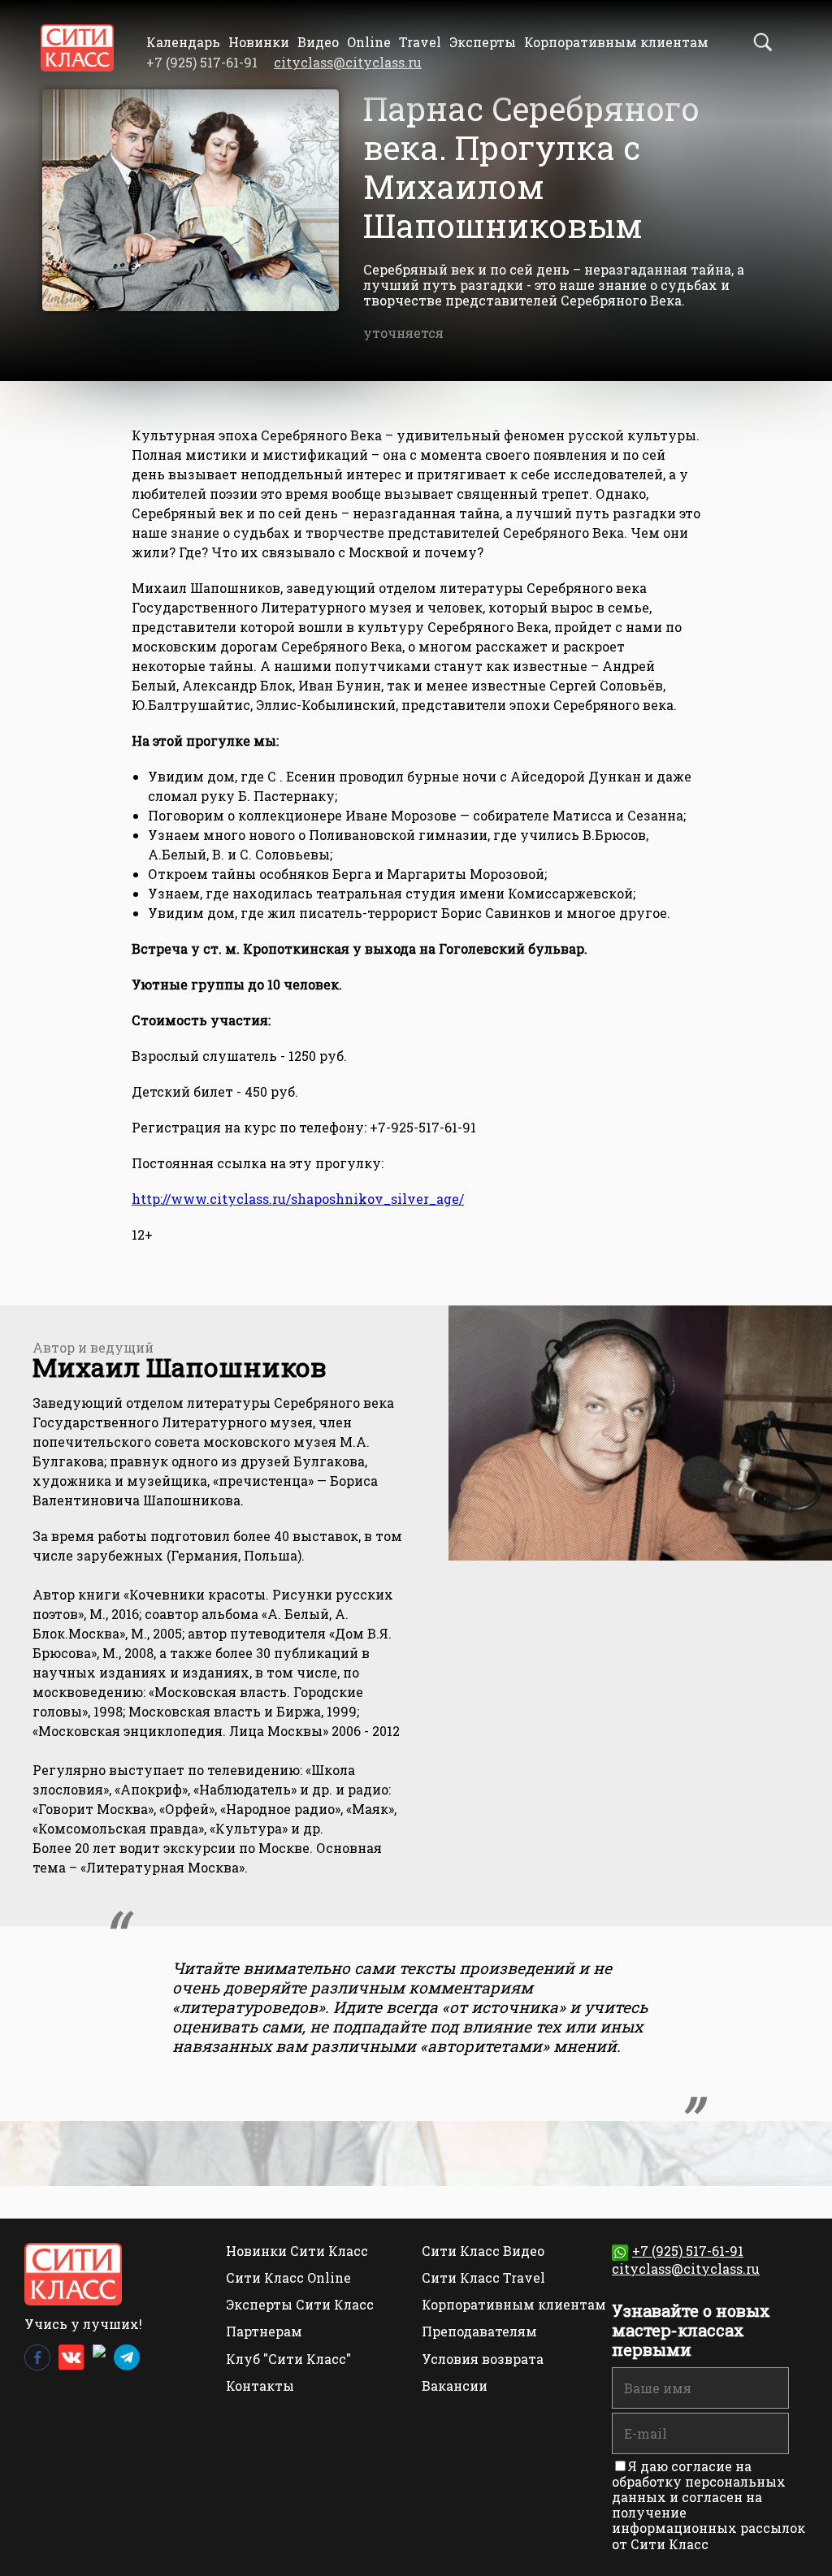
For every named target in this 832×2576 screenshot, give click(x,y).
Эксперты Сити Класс (300, 2304)
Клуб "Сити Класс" (288, 2359)
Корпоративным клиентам (616, 42)
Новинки (259, 42)
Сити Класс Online (288, 2277)
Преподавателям (479, 2331)
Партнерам (264, 2331)
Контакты (260, 2386)
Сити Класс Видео (483, 2251)
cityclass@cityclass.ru (348, 62)
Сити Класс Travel (483, 2277)
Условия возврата (483, 2359)
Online (369, 42)
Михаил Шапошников (180, 1367)
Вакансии (455, 2386)
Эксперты (483, 42)
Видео (318, 42)
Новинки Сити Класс (297, 2251)
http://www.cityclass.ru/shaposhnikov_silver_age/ (298, 1199)
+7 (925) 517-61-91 (688, 2251)
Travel (420, 42)
